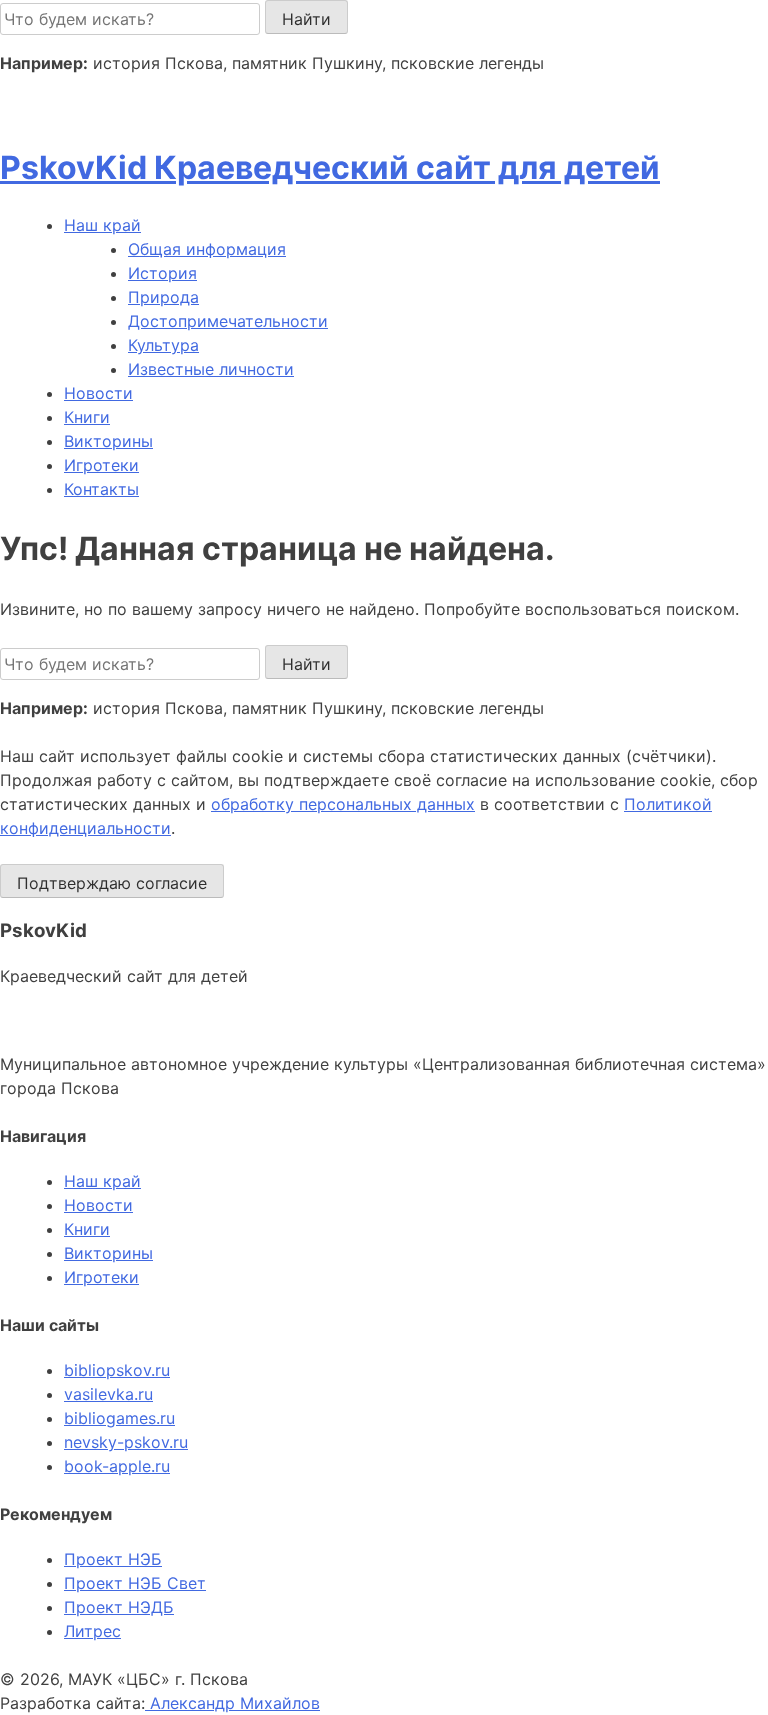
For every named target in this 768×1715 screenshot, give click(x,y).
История (162, 273)
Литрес (92, 1631)
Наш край (102, 1181)
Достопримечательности (228, 321)
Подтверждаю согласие (112, 883)
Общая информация (207, 249)
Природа (163, 297)
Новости (98, 393)
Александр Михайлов (232, 1703)
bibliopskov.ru (117, 1370)
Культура (163, 345)
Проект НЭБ (113, 1559)
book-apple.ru (117, 1466)
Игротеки (101, 465)
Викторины (108, 441)
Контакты (101, 489)
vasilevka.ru (108, 1394)
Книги (87, 417)
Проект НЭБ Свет (135, 1583)
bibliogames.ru (119, 1418)
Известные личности (211, 369)
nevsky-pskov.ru (126, 1442)
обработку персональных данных (343, 804)
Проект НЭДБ (119, 1607)
